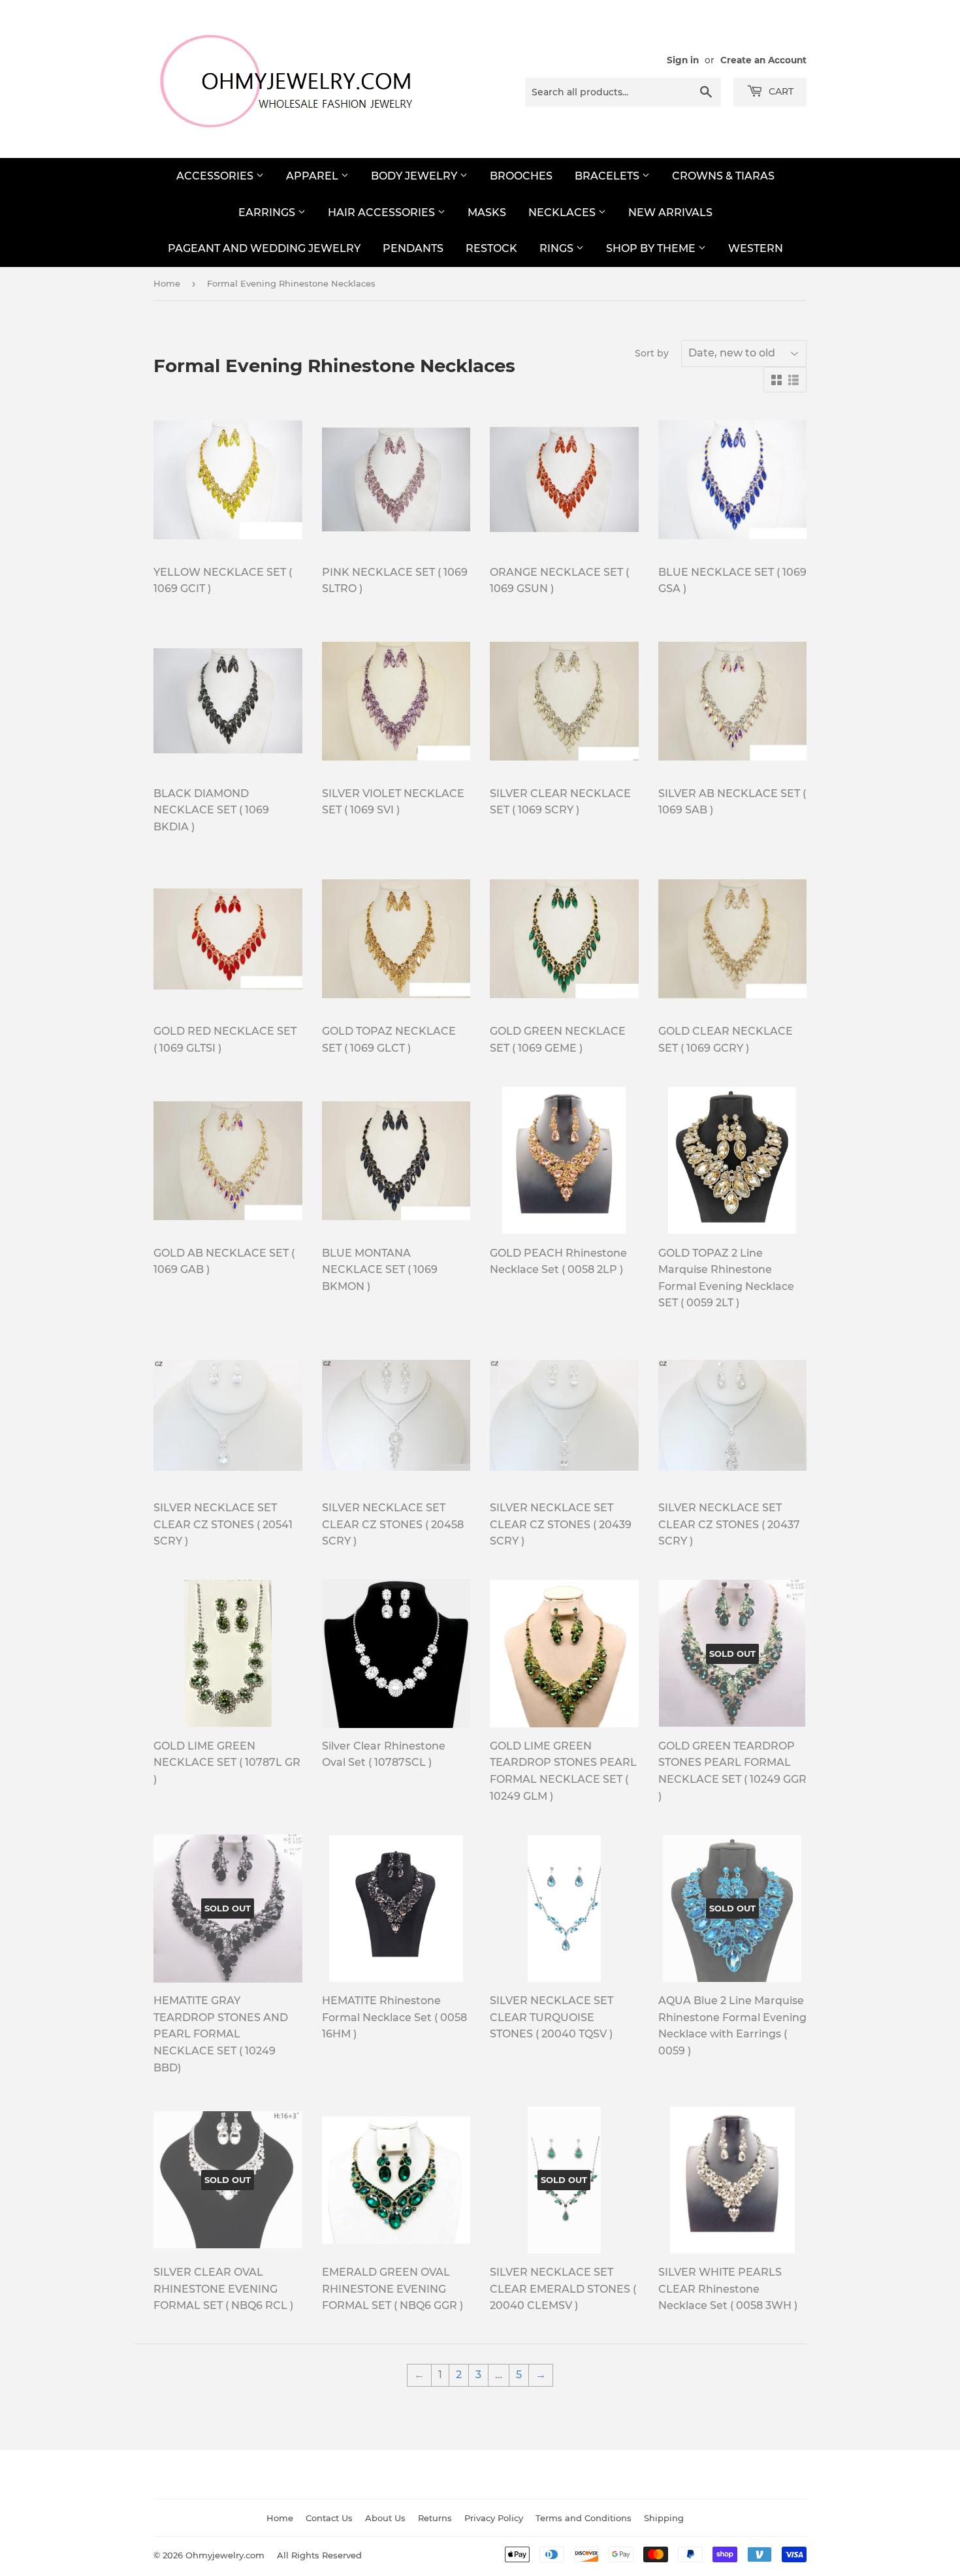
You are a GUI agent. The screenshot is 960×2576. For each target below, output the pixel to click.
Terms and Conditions (584, 2518)
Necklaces (563, 212)
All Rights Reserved (319, 2555)
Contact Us (329, 2518)
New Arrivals (670, 212)
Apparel (313, 176)
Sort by (652, 353)
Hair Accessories (383, 212)
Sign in (683, 60)
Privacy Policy (494, 2518)
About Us (385, 2518)
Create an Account (763, 60)
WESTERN (756, 248)
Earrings (268, 212)
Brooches (521, 176)
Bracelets (608, 176)
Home (167, 283)
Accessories (216, 176)
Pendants (413, 248)
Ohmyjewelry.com (225, 2555)
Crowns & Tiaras (723, 176)
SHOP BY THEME (652, 248)
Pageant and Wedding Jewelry (264, 248)
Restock (491, 248)
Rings (558, 248)
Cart (780, 91)
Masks (487, 212)
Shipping (664, 2518)
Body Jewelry (415, 176)
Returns (435, 2518)
